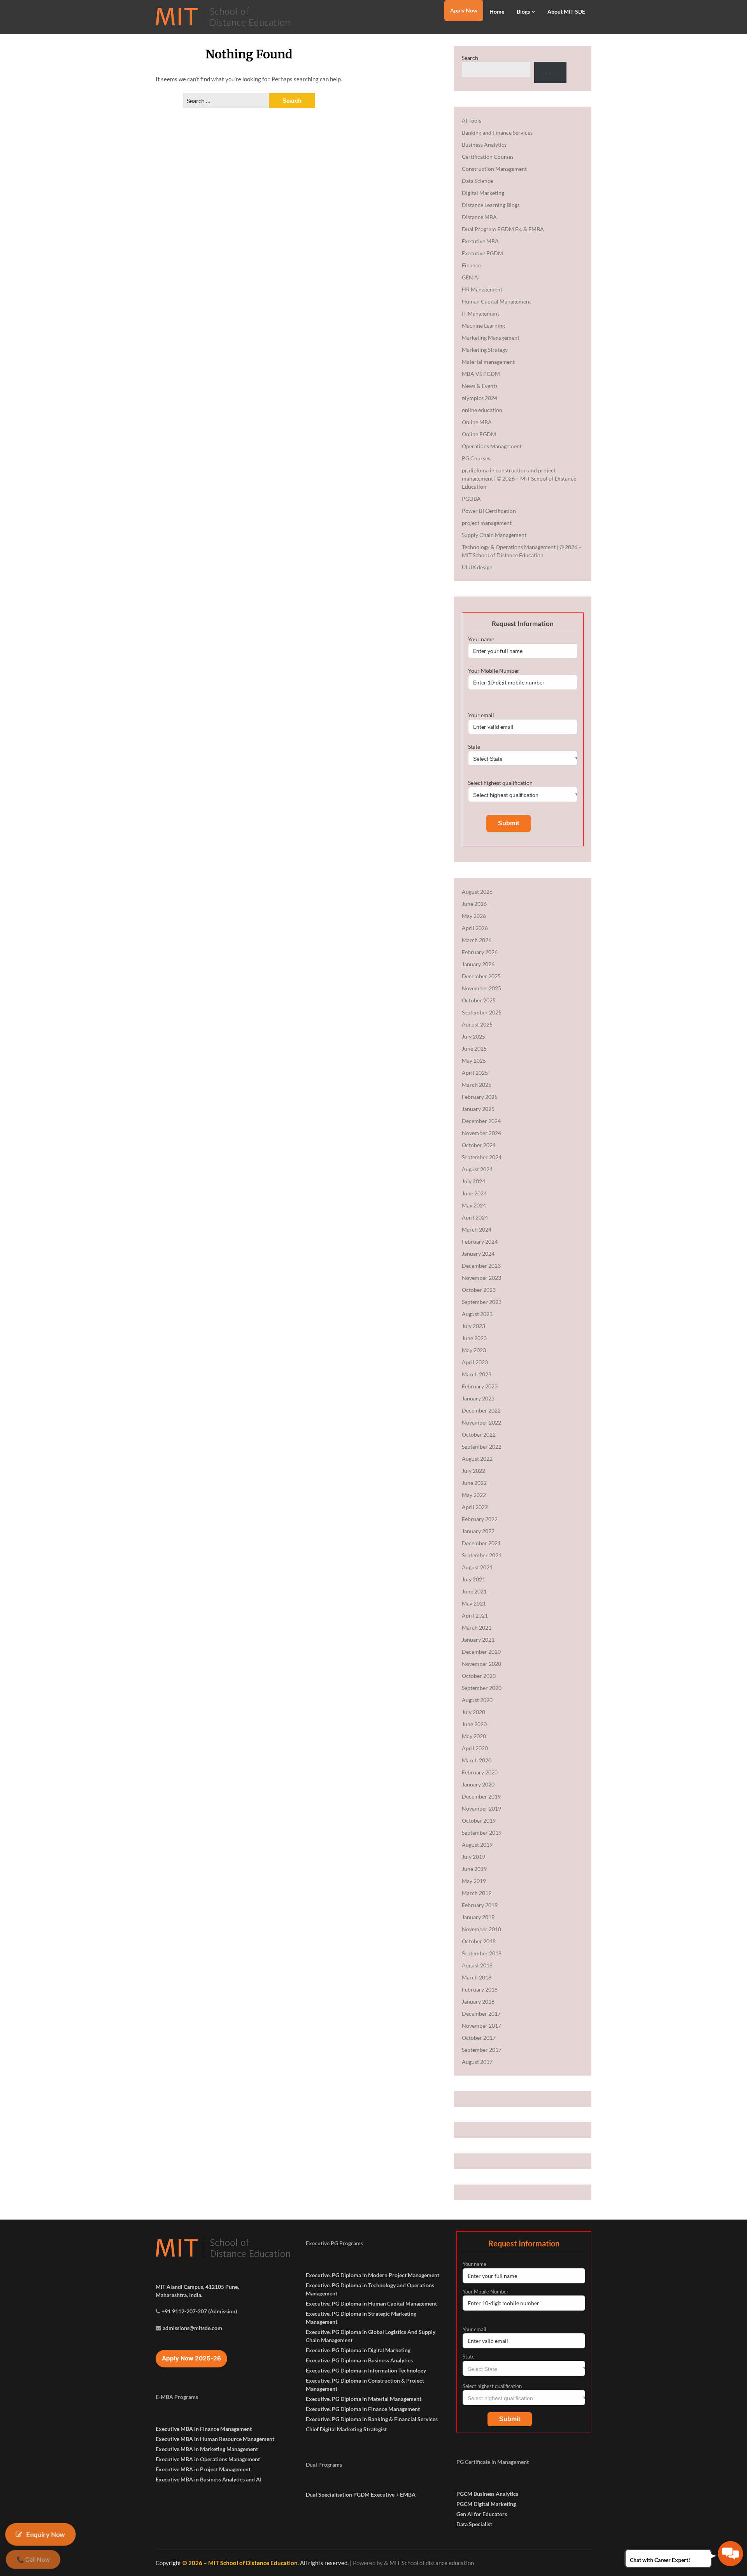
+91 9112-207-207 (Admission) (199, 2311)
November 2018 (481, 1929)
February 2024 (480, 1241)
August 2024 (477, 1169)
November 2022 (481, 1422)
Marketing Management (491, 338)
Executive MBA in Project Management (203, 2469)
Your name (481, 639)
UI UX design (477, 567)
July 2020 (473, 1712)
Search (470, 58)
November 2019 (481, 1808)
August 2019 (477, 1845)
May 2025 (474, 1061)
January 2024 (478, 1254)
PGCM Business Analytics (487, 2494)
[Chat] (730, 2554)
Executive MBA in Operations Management (208, 2459)
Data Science (477, 181)
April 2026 (475, 928)
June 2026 (474, 904)
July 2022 (473, 1471)
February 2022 (480, 1519)
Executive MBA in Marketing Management (207, 2449)
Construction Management (494, 169)
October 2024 (479, 1145)
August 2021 (477, 1567)
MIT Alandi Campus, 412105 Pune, (197, 2287)
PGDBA (471, 499)
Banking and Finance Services (497, 132)
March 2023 (477, 1374)
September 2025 (482, 1012)
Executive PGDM (482, 253)
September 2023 (482, 1302)
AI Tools (472, 120)
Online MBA (477, 422)
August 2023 (477, 1314)
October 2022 (479, 1435)
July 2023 (473, 1326)
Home (497, 11)
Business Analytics (484, 145)
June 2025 (474, 1048)
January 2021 (478, 1640)
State (474, 747)
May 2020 (474, 1736)
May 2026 (474, 916)
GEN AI (471, 277)
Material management (488, 362)
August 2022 (477, 1459)
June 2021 (474, 1591)
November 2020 (481, 1664)
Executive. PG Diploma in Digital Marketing (358, 2350)
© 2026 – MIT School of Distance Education (240, 2563)
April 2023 (475, 1362)
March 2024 (477, 1229)
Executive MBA (480, 241)
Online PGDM (479, 434)
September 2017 (482, 2050)
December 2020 (481, 1652)
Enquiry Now (46, 2534)
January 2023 (478, 1398)
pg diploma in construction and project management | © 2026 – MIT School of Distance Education (519, 478)
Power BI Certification (489, 511)
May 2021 (474, 1603)
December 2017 (481, 2014)
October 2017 (479, 2038)
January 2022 (478, 1531)
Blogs (523, 11)
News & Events (480, 386)
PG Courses (476, 458)
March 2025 (477, 1085)
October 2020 (479, 1676)
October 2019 (479, 1821)
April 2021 (475, 1615)
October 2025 (479, 1000)
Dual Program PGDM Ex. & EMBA (503, 229)
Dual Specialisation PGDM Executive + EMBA (361, 2494)
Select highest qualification (500, 783)
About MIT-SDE (566, 11)
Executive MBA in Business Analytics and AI (209, 2479)
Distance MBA (479, 217)
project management (487, 523)
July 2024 (473, 1181)
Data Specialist (474, 2524)
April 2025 (475, 1073)
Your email (481, 715)
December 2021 (481, 1543)
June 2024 (474, 1193)
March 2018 (477, 1977)
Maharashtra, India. (179, 2295)
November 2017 (481, 2026)
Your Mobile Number (494, 671)
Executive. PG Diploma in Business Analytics (359, 2360)
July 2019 (473, 1857)
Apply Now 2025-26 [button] (191, 2358)
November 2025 (481, 988)
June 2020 (474, 1724)
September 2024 (482, 1157)
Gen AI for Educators (482, 2514)
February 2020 (480, 1772)
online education (482, 410)
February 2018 (480, 1989)
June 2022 (474, 1483)
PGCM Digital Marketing (486, 2504)
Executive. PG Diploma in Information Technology (366, 2370)
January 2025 (478, 1109)
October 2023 (479, 1290)
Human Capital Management (496, 301)
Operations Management (492, 446)
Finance (471, 265)
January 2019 (478, 1917)
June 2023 (474, 1338)
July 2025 (473, 1036)
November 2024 (481, 1133)
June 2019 (474, 1869)
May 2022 (474, 1495)
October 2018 (479, 1941)
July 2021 (473, 1579)
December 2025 (481, 976)
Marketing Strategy (485, 350)
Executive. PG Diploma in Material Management (364, 2399)
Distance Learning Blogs (491, 205)
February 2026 (480, 952)
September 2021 (482, 1555)
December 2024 (481, 1121)
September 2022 (482, 1447)
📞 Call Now (33, 2559)
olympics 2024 (480, 398)
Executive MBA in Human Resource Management (215, 2439)
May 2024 (474, 1205)
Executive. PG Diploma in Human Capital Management (371, 2303)
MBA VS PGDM (481, 374)
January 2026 (478, 964)
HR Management (482, 289)
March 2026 (477, 940)
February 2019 (480, 1905)
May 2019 (474, 1881)
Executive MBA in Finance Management (204, 2429)
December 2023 (481, 1266)
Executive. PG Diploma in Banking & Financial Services (372, 2419)
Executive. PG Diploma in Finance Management (363, 2409)
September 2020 (482, 1688)
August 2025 (477, 1024)
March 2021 (477, 1628)
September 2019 (482, 1833)
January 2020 (478, 1784)
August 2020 (477, 1700)
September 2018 (482, 1953)
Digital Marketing (483, 193)
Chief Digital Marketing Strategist (346, 2429)
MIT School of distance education (432, 2563)
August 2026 (477, 892)
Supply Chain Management (494, 535)
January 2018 (478, 2001)
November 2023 (481, 1278)
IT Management (480, 313)
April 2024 (475, 1217)
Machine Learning (483, 326)
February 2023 (480, 1386)
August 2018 (477, 1965)
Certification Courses (488, 157)
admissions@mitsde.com (192, 2328)
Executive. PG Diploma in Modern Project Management (373, 2275)
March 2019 (477, 1893)
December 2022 (481, 1410)
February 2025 (480, 1097)
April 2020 (475, 1748)
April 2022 (475, 1507)
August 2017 (477, 2062)
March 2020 (477, 1760)
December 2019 (481, 1796)
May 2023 (474, 1350)
